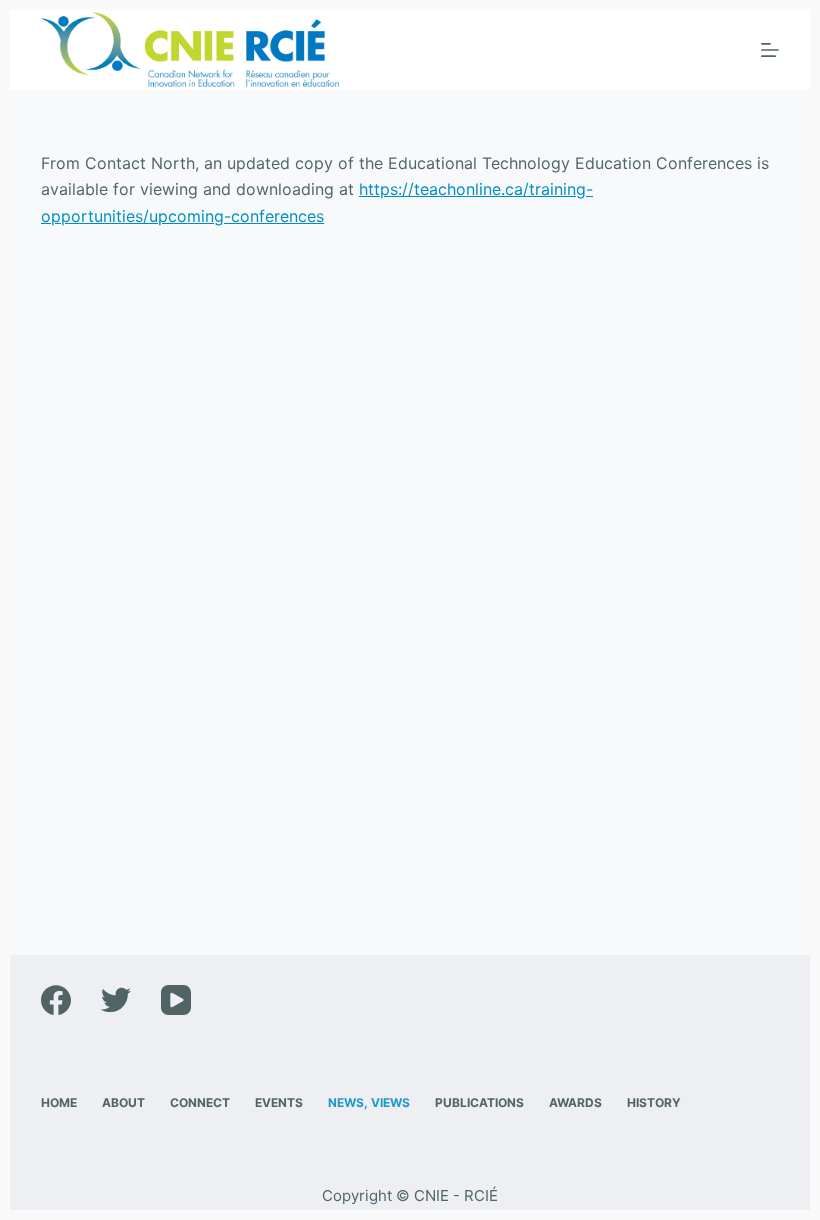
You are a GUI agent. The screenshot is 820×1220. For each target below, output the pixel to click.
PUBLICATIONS (479, 1102)
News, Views (369, 1102)
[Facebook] (56, 1000)
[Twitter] (116, 1000)
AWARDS (575, 1102)
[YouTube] (176, 1000)
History (654, 1102)
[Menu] (770, 50)
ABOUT (123, 1102)
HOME (59, 1102)
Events (279, 1102)
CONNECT (200, 1102)
